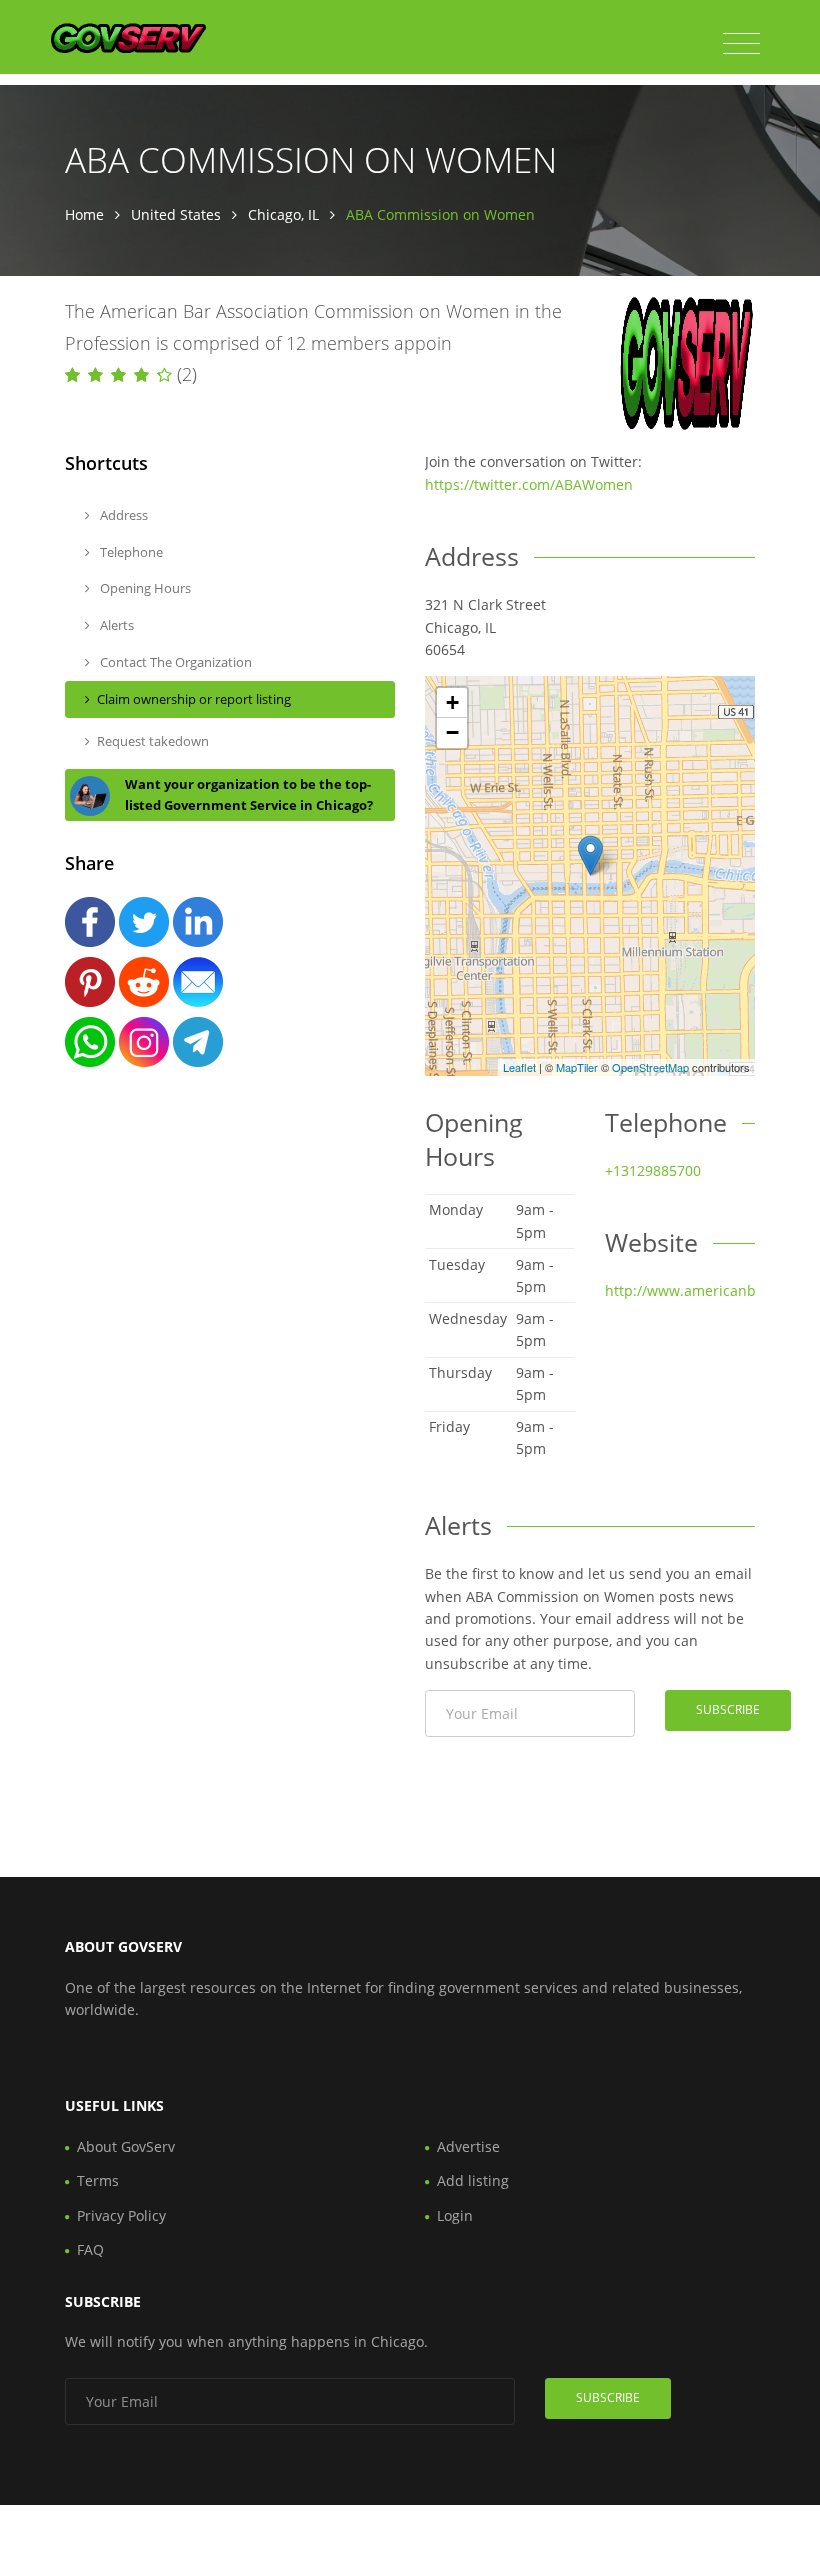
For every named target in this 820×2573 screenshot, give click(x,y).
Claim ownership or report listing (194, 699)
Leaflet (519, 1067)
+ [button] (452, 702)
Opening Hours (144, 588)
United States (176, 214)
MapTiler (577, 1067)
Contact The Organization (174, 662)
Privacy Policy (121, 2215)
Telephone (130, 552)
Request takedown (153, 741)
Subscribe (728, 1709)
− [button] (452, 732)
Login (455, 2215)
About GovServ (126, 2146)
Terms (98, 2180)
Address (122, 515)
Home (84, 214)
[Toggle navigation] (741, 44)
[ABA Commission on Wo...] (590, 855)
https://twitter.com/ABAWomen (529, 484)
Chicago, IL (283, 214)
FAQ (90, 2249)
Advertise (468, 2146)
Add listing (473, 2180)
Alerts (115, 625)
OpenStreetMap (650, 1067)
